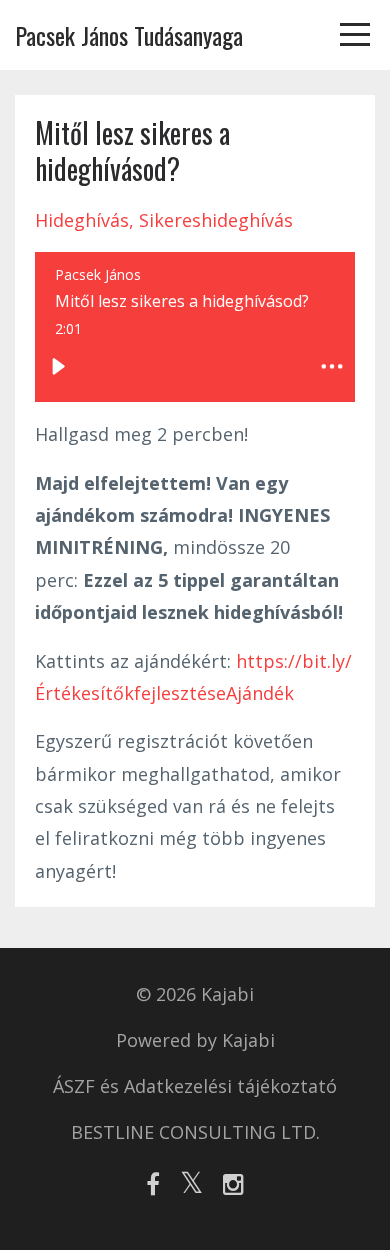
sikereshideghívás (216, 220)
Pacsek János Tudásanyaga (129, 35)
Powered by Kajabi (195, 1040)
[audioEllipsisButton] (332, 367)
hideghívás (82, 220)
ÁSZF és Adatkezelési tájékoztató (195, 1086)
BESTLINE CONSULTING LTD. (195, 1132)
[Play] (58, 367)
